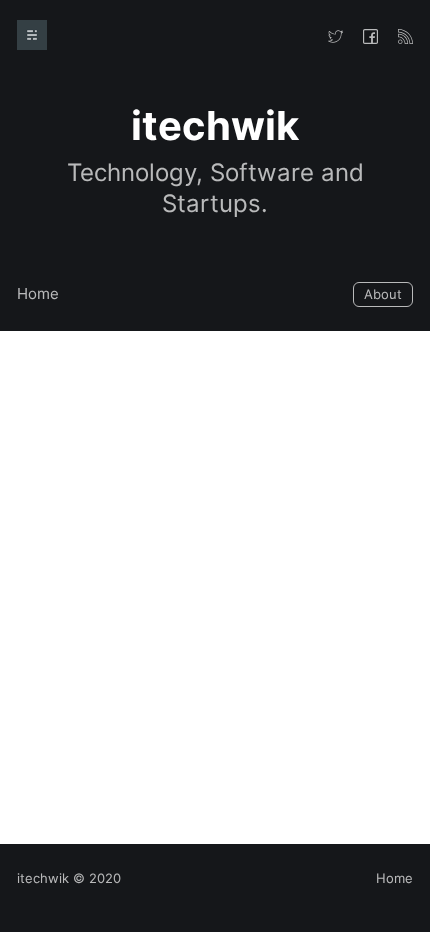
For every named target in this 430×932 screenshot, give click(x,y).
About (383, 294)
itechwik (43, 878)
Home (38, 293)
